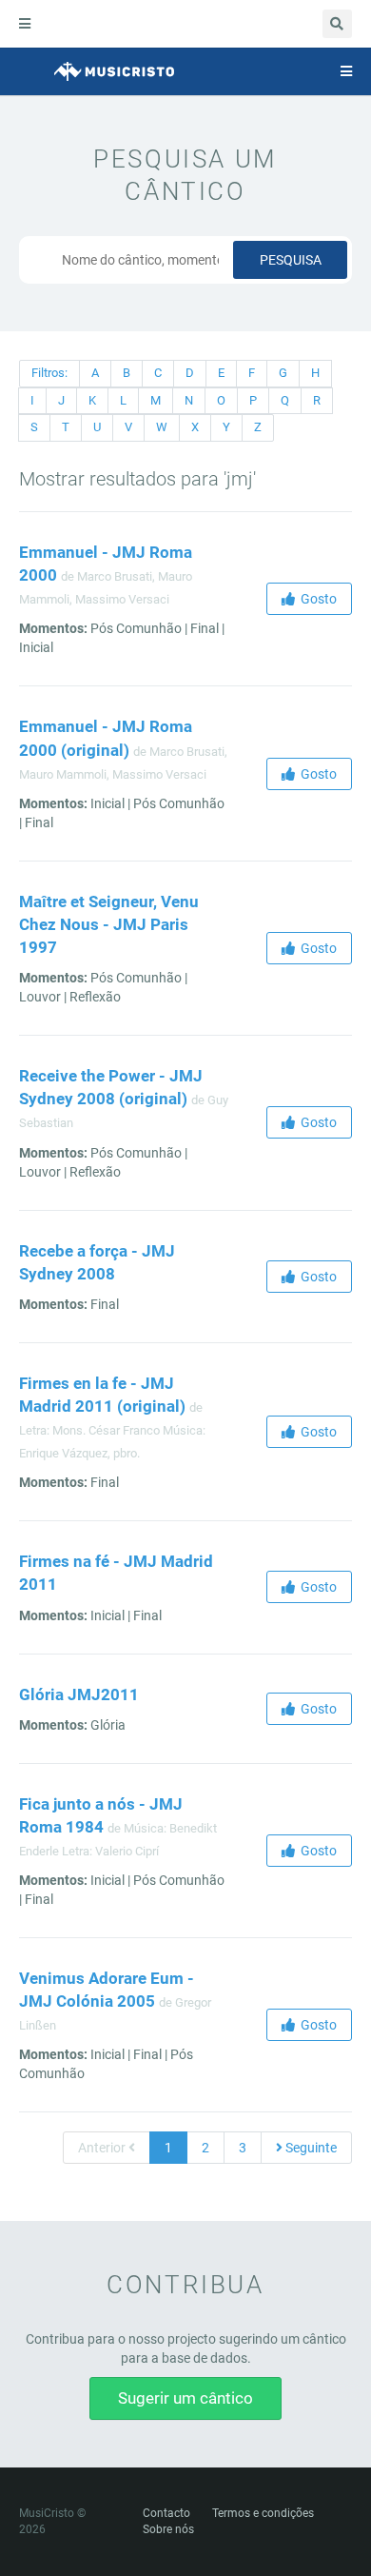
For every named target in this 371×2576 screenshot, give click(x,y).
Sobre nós (168, 2529)
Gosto (316, 599)
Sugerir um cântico (185, 2398)
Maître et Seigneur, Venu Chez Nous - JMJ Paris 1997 (109, 924)
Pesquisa (291, 260)
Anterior (103, 2148)
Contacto (166, 2513)
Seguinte (310, 2148)
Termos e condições (263, 2513)
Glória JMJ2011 (79, 1694)
